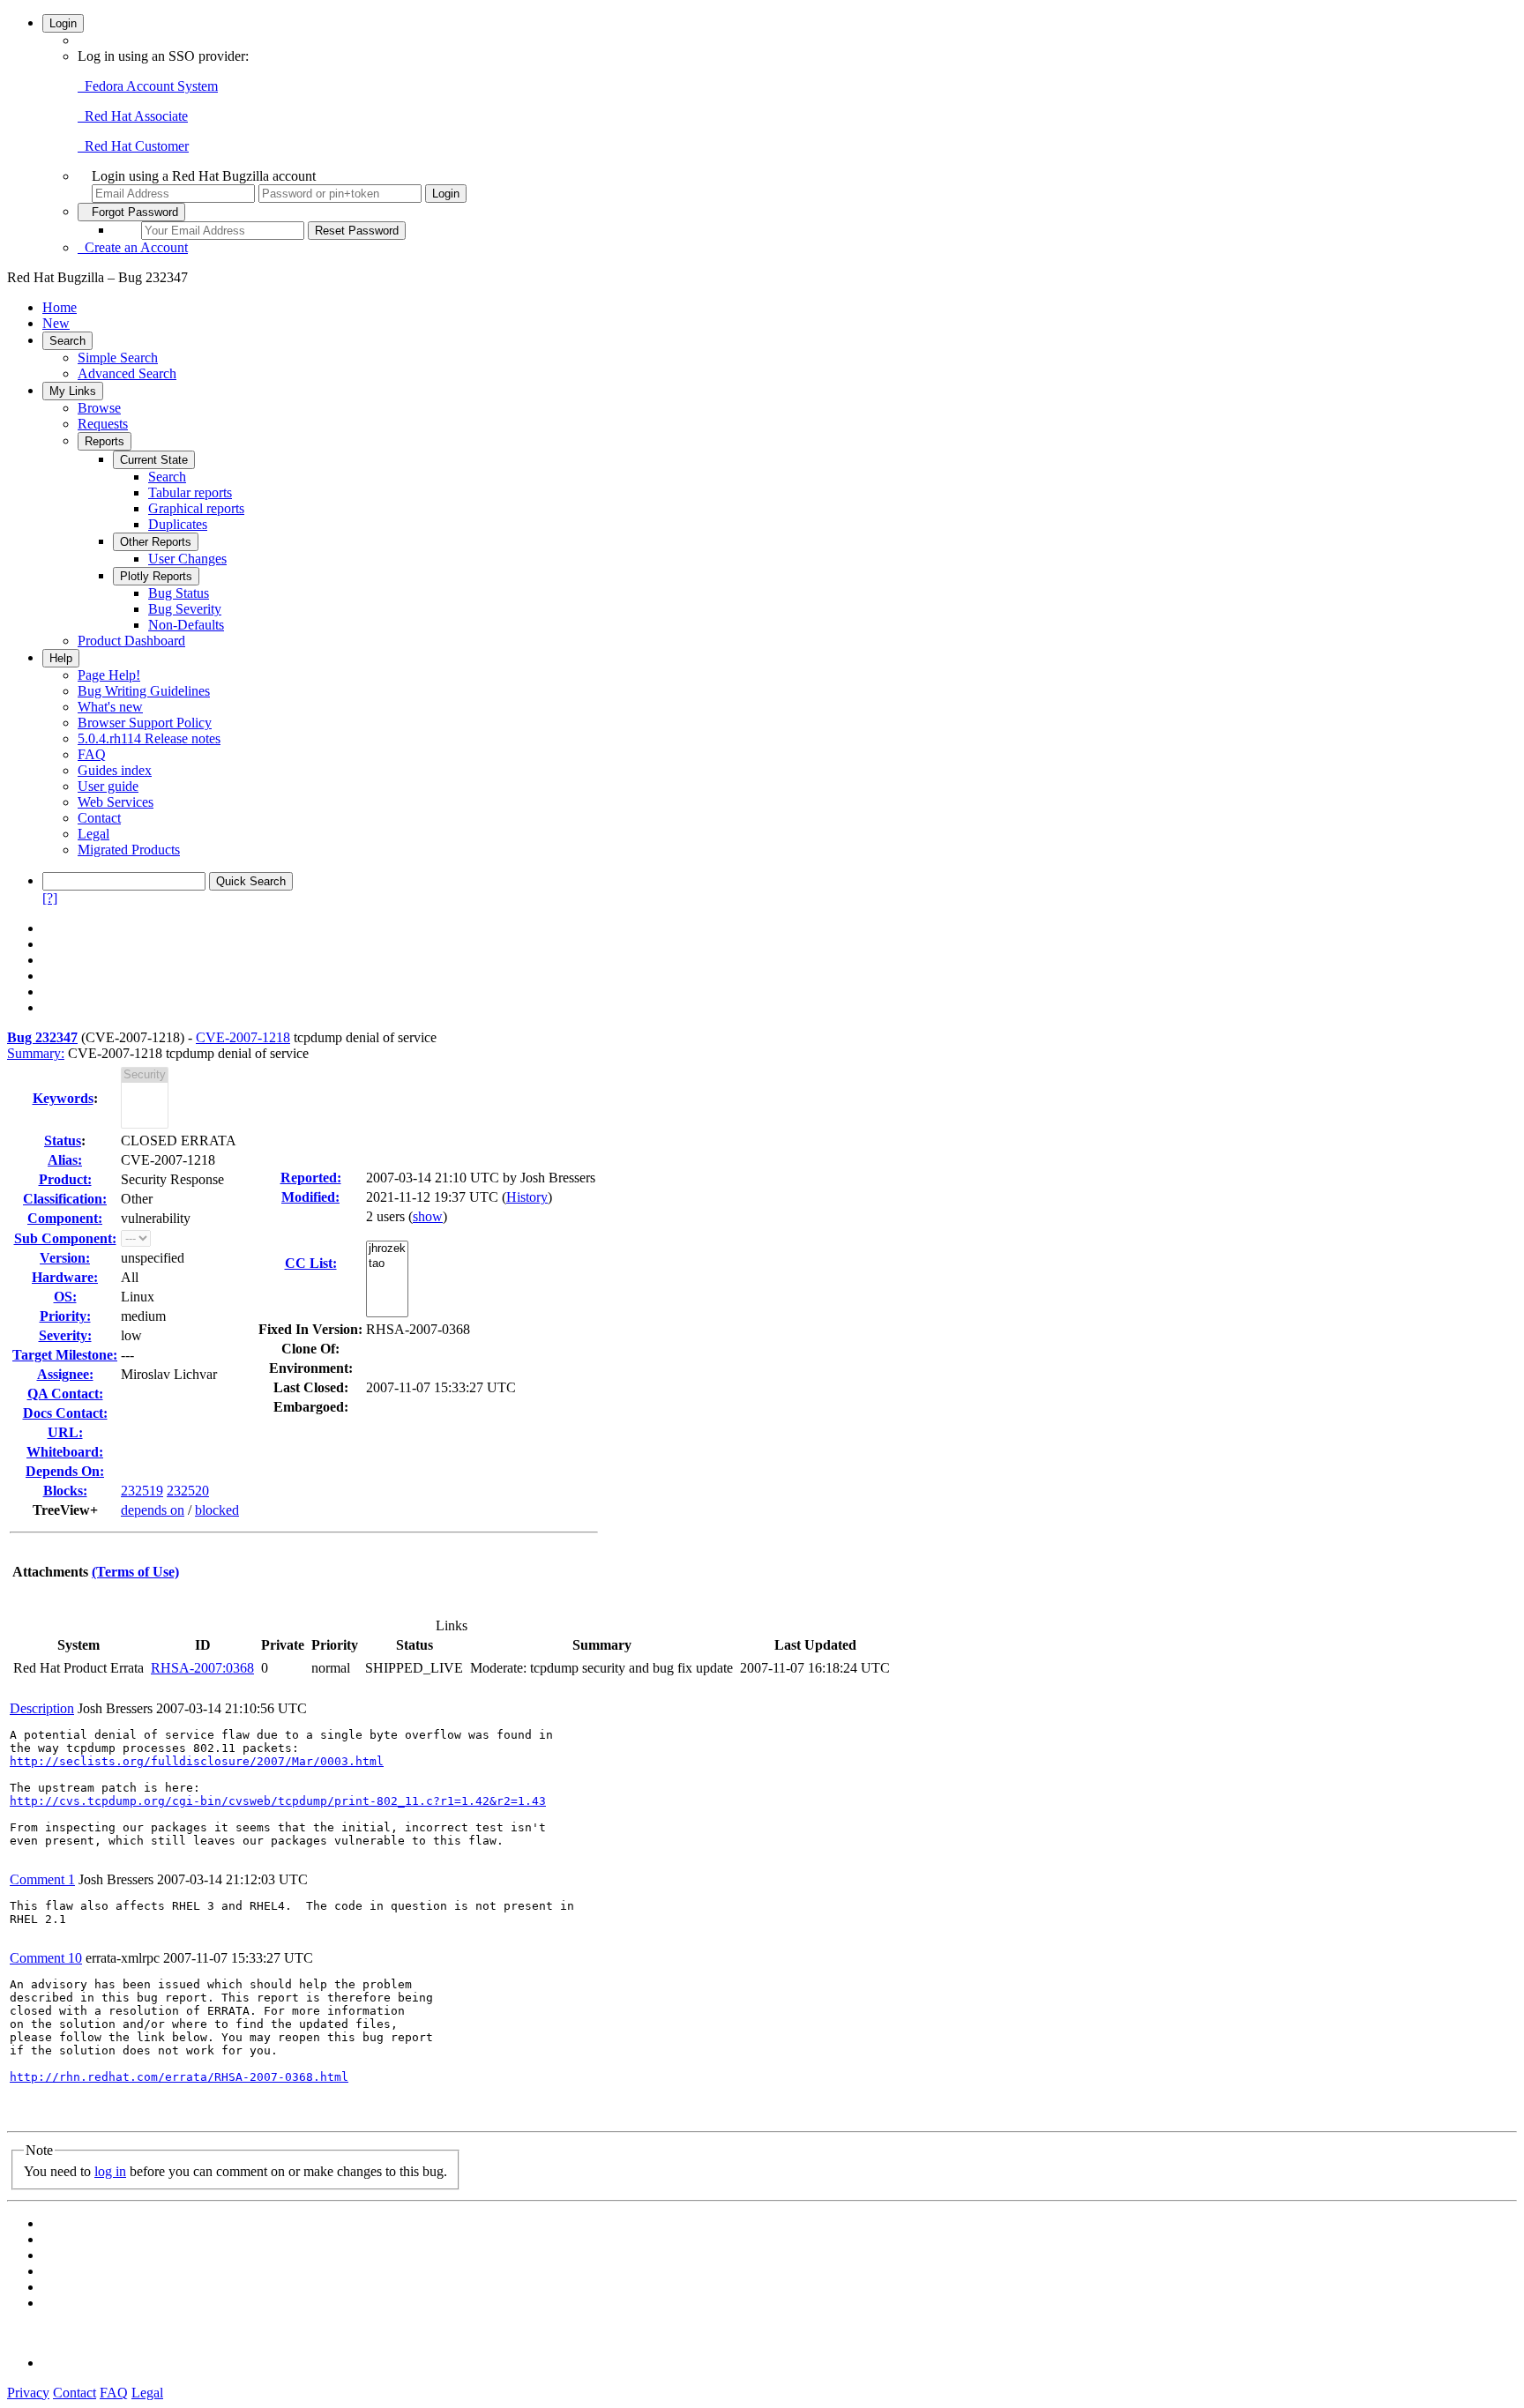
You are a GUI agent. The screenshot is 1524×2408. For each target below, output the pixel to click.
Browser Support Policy (145, 723)
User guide (108, 786)
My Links (73, 391)
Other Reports (156, 542)
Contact (99, 818)
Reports (105, 441)
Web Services (116, 802)
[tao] (387, 1264)
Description (42, 1708)
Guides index (115, 770)
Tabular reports (190, 492)
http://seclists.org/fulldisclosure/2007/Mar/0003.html (197, 1761)
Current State (154, 460)
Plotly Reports (156, 576)
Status (63, 1141)
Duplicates (178, 524)
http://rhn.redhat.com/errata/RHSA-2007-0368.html (179, 2077)
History (527, 1197)
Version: (65, 1258)
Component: (65, 1218)
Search (67, 341)
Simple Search (118, 358)
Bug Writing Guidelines (144, 691)
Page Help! (109, 675)
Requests (103, 424)
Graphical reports (196, 508)
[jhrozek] (387, 1249)
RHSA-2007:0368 (202, 1668)
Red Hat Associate (133, 116)
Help (61, 658)
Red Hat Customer (133, 146)
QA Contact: (65, 1394)
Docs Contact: (65, 1413)
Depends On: (65, 1471)
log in (110, 2171)
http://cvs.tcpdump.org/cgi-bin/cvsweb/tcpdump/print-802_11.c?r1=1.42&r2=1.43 (278, 1801)
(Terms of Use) (135, 1572)
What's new (110, 707)
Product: (65, 1179)
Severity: (65, 1335)
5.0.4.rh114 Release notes (149, 738)
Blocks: (65, 1491)
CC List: (311, 1263)
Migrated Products (129, 850)
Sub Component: (65, 1238)
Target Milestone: (65, 1355)
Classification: (65, 1199)
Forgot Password (131, 212)
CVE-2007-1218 (243, 1037)
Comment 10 (46, 1958)
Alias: (65, 1160)
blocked (217, 1510)
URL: (65, 1432)
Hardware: (65, 1277)
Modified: (310, 1197)
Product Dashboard (131, 641)
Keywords (63, 1098)
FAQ (92, 754)
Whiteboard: (65, 1452)
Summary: (36, 1053)
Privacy (28, 2393)
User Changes (187, 559)
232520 (188, 1491)
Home (60, 307)
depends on (153, 1510)
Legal (93, 834)
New (56, 323)
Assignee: (65, 1374)
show (428, 1216)
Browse (99, 408)
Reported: (311, 1178)
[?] (50, 898)
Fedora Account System (148, 86)
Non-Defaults (186, 625)
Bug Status (179, 593)
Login (63, 23)
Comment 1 (42, 1879)
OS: (65, 1297)
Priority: (65, 1316)
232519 (142, 1491)
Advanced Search (127, 373)
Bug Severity (185, 609)
